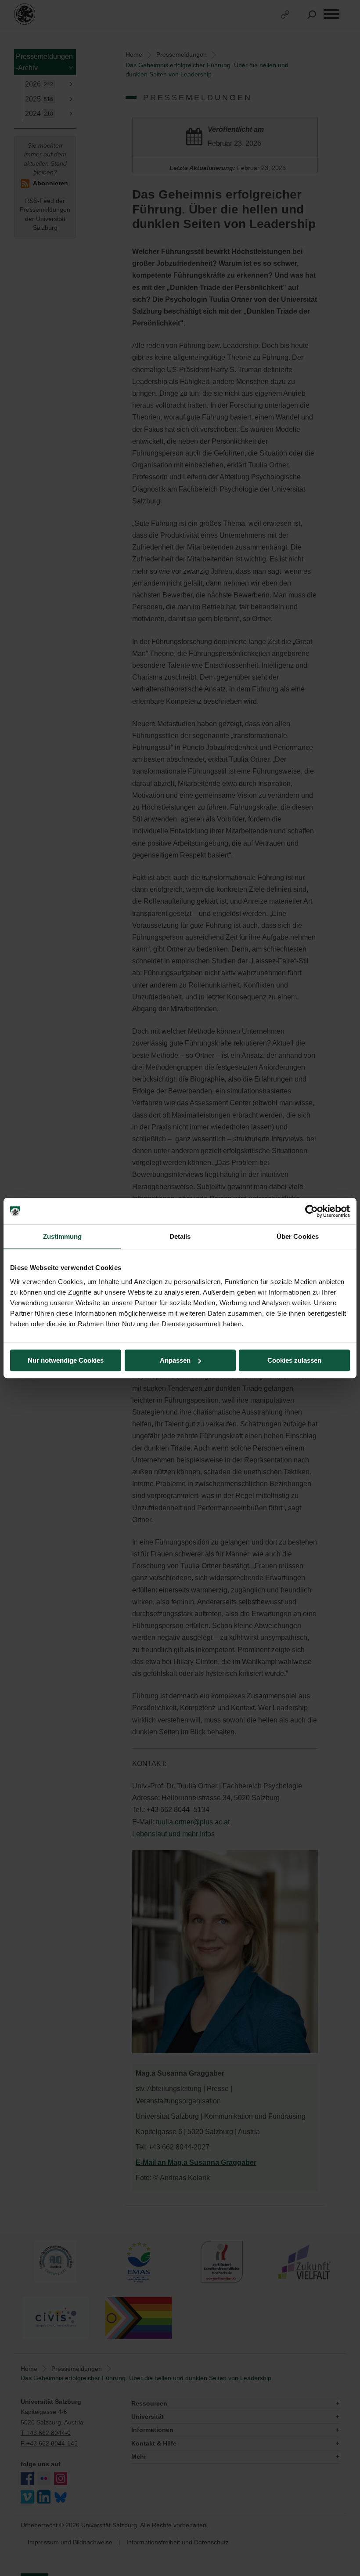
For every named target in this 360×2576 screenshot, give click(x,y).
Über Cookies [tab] (298, 1236)
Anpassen (175, 1360)
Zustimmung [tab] (63, 1236)
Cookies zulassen (294, 1360)
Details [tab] (180, 1236)
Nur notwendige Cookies (66, 1360)
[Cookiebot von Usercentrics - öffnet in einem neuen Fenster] (311, 1211)
